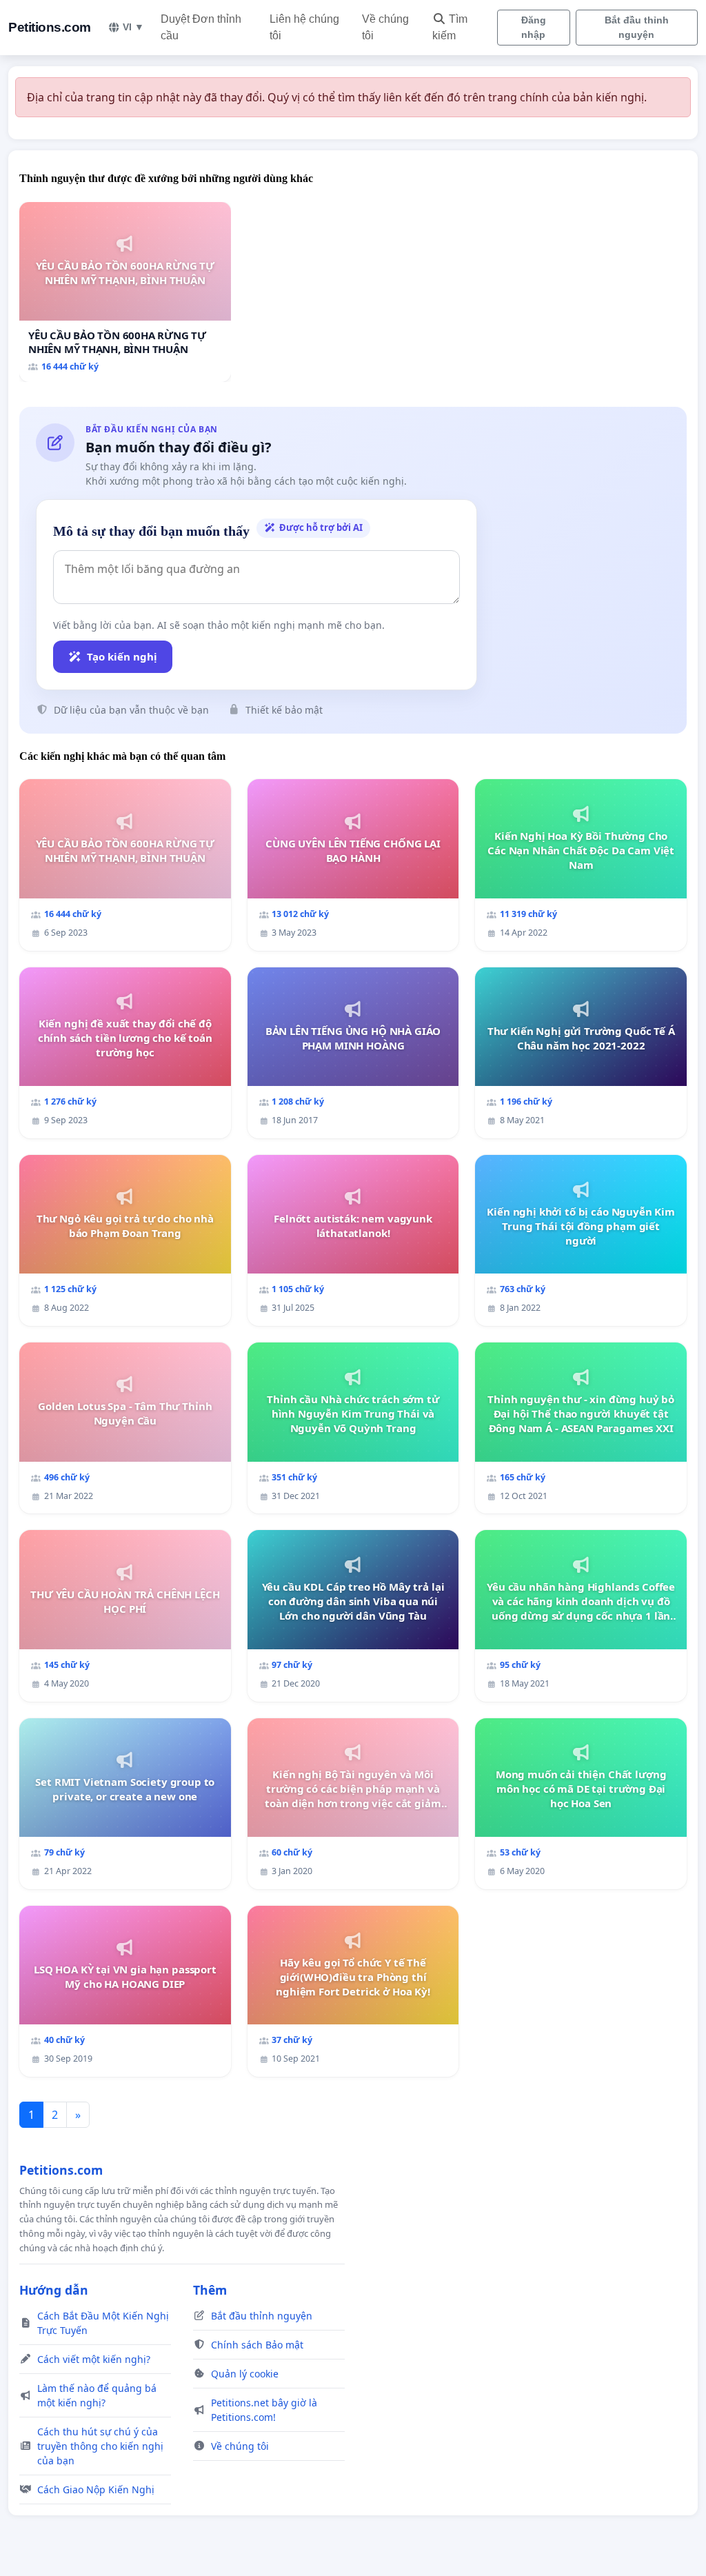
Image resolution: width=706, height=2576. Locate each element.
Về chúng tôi (385, 27)
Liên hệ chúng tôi (304, 27)
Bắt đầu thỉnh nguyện (637, 27)
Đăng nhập (534, 27)
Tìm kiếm (450, 27)
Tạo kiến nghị (122, 656)
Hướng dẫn (54, 2290)
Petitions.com (50, 27)
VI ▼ (133, 27)
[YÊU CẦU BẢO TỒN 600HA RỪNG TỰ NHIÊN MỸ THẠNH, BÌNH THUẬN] (125, 292)
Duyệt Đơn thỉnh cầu (201, 27)
